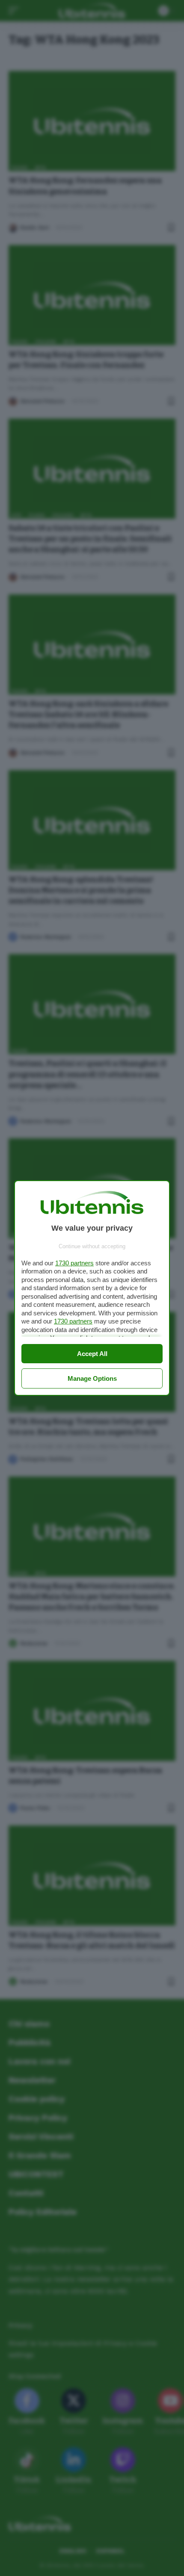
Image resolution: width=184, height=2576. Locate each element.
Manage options (92, 1378)
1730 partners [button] (74, 1263)
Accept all (92, 1354)
